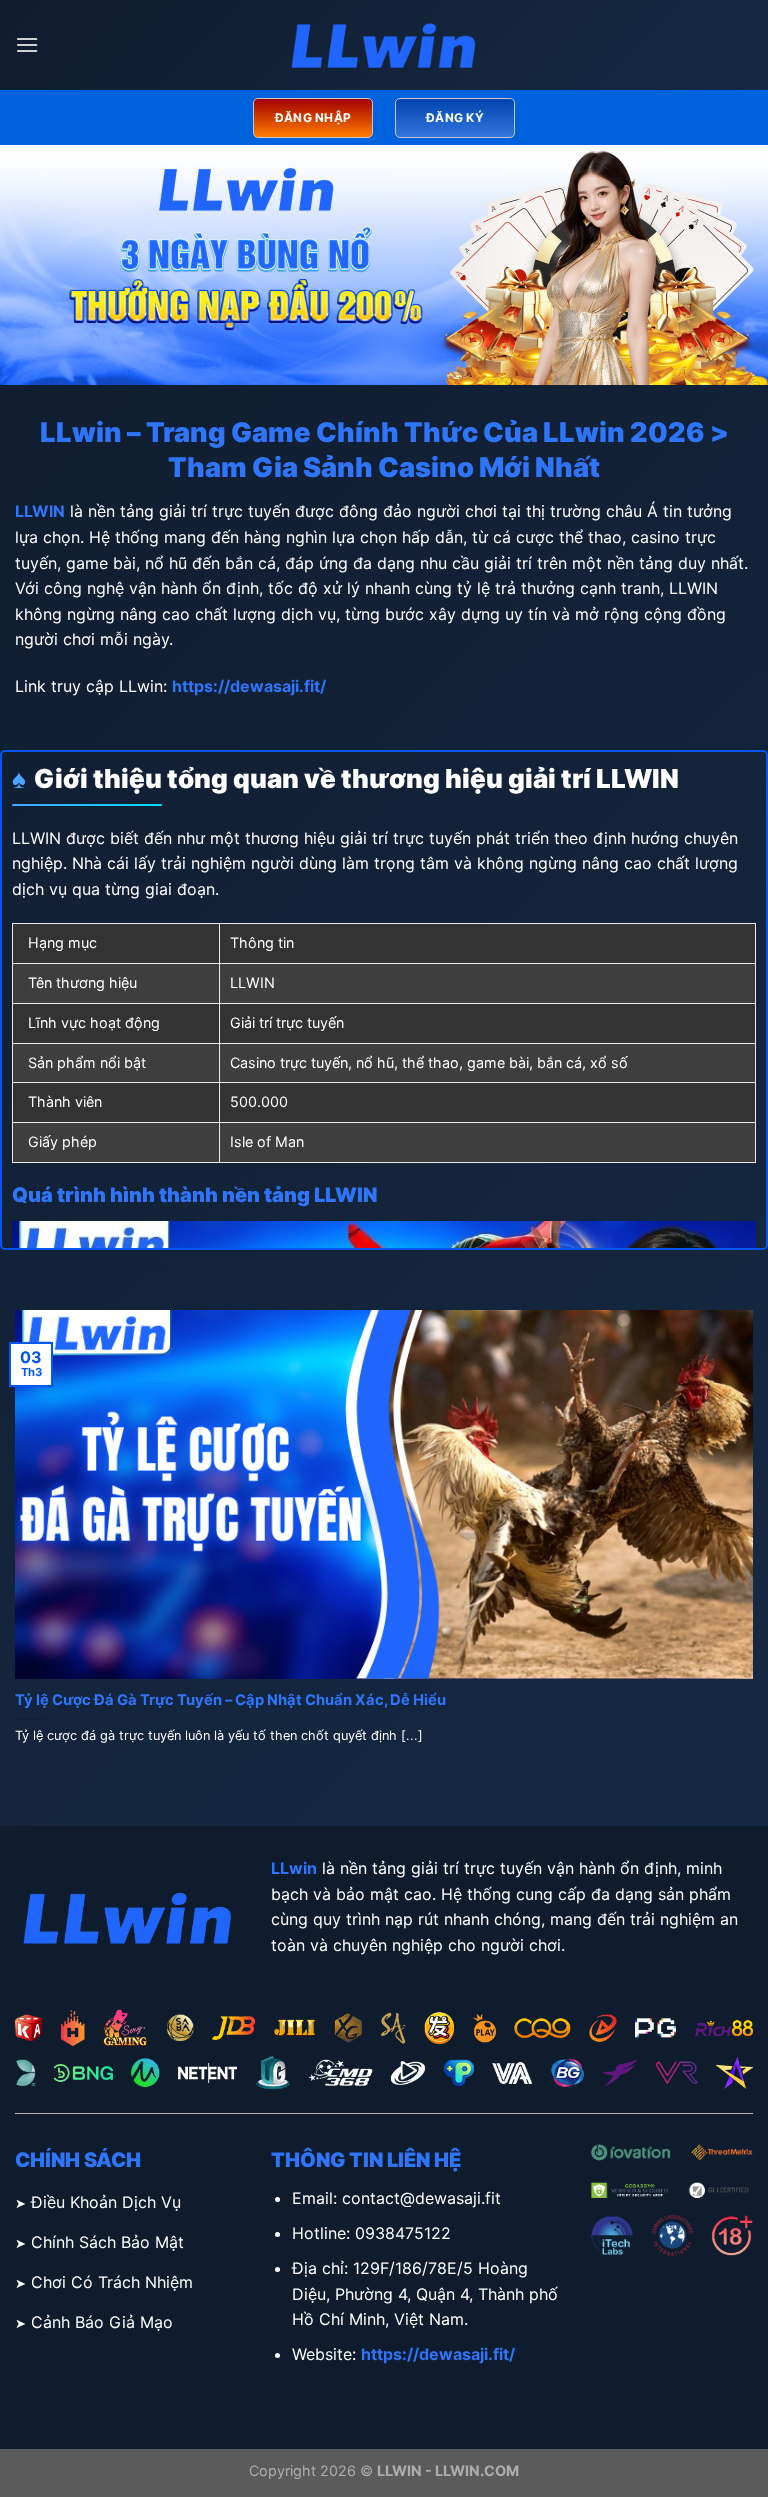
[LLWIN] (384, 45)
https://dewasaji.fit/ (249, 686)
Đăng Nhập (313, 117)
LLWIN (40, 511)
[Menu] (27, 44)
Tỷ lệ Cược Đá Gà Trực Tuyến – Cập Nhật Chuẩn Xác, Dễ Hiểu (230, 1700)
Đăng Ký (455, 117)
